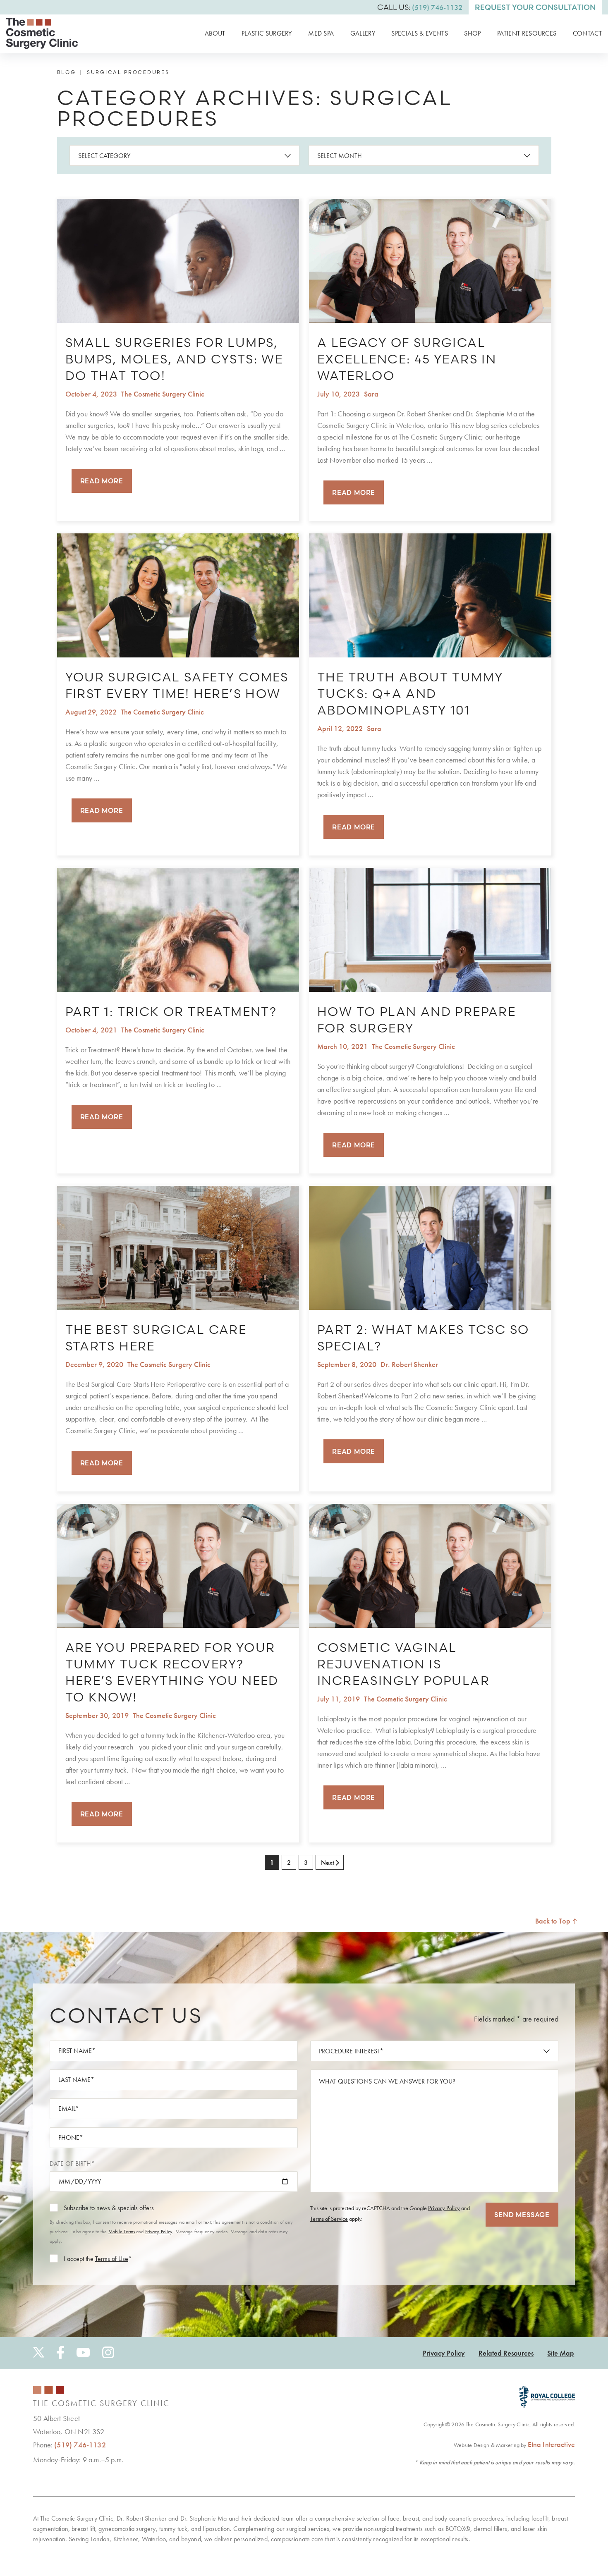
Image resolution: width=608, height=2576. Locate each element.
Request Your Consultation (535, 7)
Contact (587, 33)
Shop (472, 33)
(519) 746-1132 (80, 2445)
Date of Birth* (72, 2164)
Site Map (561, 2353)
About (215, 33)
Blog (67, 72)
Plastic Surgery (267, 33)
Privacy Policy (159, 2232)
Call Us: (420, 7)
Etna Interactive (551, 2444)
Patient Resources (527, 33)
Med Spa (321, 33)
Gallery (363, 33)
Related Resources (506, 2353)
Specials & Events (419, 33)
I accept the (79, 2259)
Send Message (522, 2215)
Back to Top (554, 1921)
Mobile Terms (122, 2232)
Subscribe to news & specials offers (109, 2208)
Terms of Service (329, 2219)
